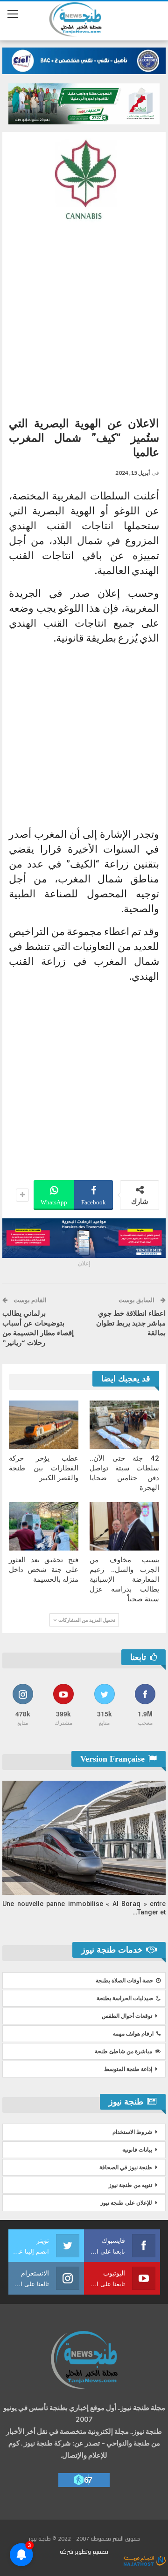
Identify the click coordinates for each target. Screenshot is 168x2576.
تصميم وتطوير (91, 2552)
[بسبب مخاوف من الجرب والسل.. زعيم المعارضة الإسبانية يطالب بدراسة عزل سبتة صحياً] (124, 1526)
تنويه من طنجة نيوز (130, 2185)
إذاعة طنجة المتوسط (128, 2069)
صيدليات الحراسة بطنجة (125, 1998)
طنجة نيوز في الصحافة (126, 2167)
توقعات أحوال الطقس (127, 2016)
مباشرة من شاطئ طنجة (123, 2051)
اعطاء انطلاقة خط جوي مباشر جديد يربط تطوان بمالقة (131, 1323)
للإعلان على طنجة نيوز (126, 2203)
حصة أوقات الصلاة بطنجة (124, 1981)
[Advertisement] (84, 316)
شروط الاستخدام (132, 2132)
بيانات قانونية (137, 2150)
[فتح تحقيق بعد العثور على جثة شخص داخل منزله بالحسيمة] (44, 1526)
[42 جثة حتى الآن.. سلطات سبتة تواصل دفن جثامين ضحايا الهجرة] (124, 1425)
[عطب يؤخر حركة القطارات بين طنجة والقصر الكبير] (44, 1425)
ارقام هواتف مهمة (133, 2034)
